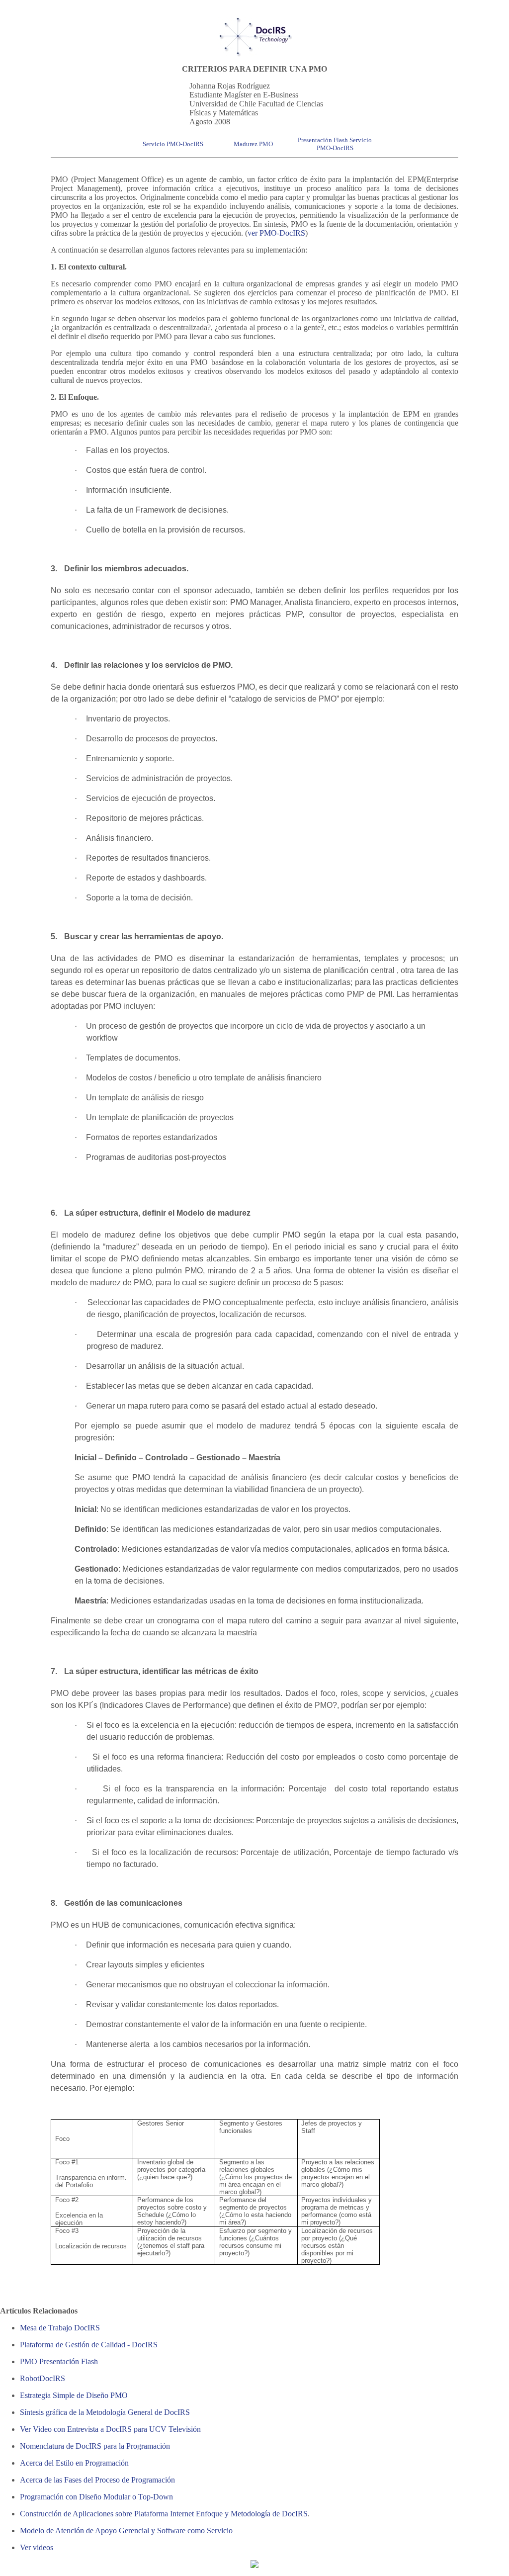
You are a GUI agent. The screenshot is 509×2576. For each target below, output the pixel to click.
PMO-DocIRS (282, 233)
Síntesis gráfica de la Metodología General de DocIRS (105, 2412)
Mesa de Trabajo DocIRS (60, 2328)
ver (254, 233)
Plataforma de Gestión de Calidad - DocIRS (89, 2345)
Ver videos (37, 2547)
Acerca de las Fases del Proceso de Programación (97, 2480)
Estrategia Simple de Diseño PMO (74, 2395)
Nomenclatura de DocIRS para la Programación (95, 2446)
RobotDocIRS (42, 2378)
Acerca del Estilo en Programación (74, 2463)
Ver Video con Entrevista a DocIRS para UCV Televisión (110, 2429)
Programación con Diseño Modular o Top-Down (96, 2497)
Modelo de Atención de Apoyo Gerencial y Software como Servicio (126, 2531)
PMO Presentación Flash (59, 2361)
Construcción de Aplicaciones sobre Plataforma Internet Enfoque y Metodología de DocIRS (164, 2514)
